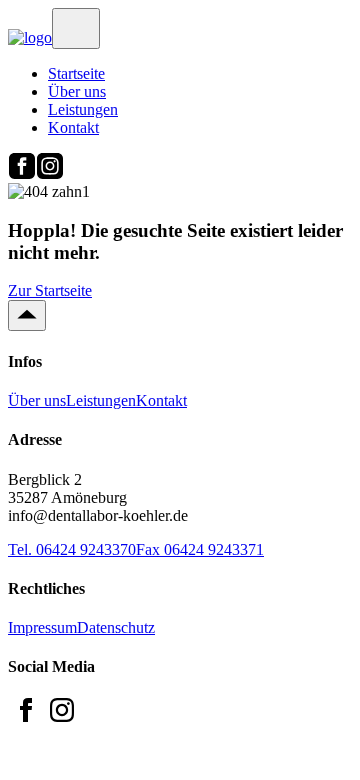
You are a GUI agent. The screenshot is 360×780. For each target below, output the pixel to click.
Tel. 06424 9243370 (72, 549)
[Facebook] (22, 173)
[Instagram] (50, 173)
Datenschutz (116, 627)
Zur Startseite (50, 290)
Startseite (76, 73)
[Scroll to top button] (27, 315)
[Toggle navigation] (76, 28)
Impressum (42, 627)
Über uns (77, 91)
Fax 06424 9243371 (200, 549)
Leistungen (83, 109)
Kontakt (73, 127)
